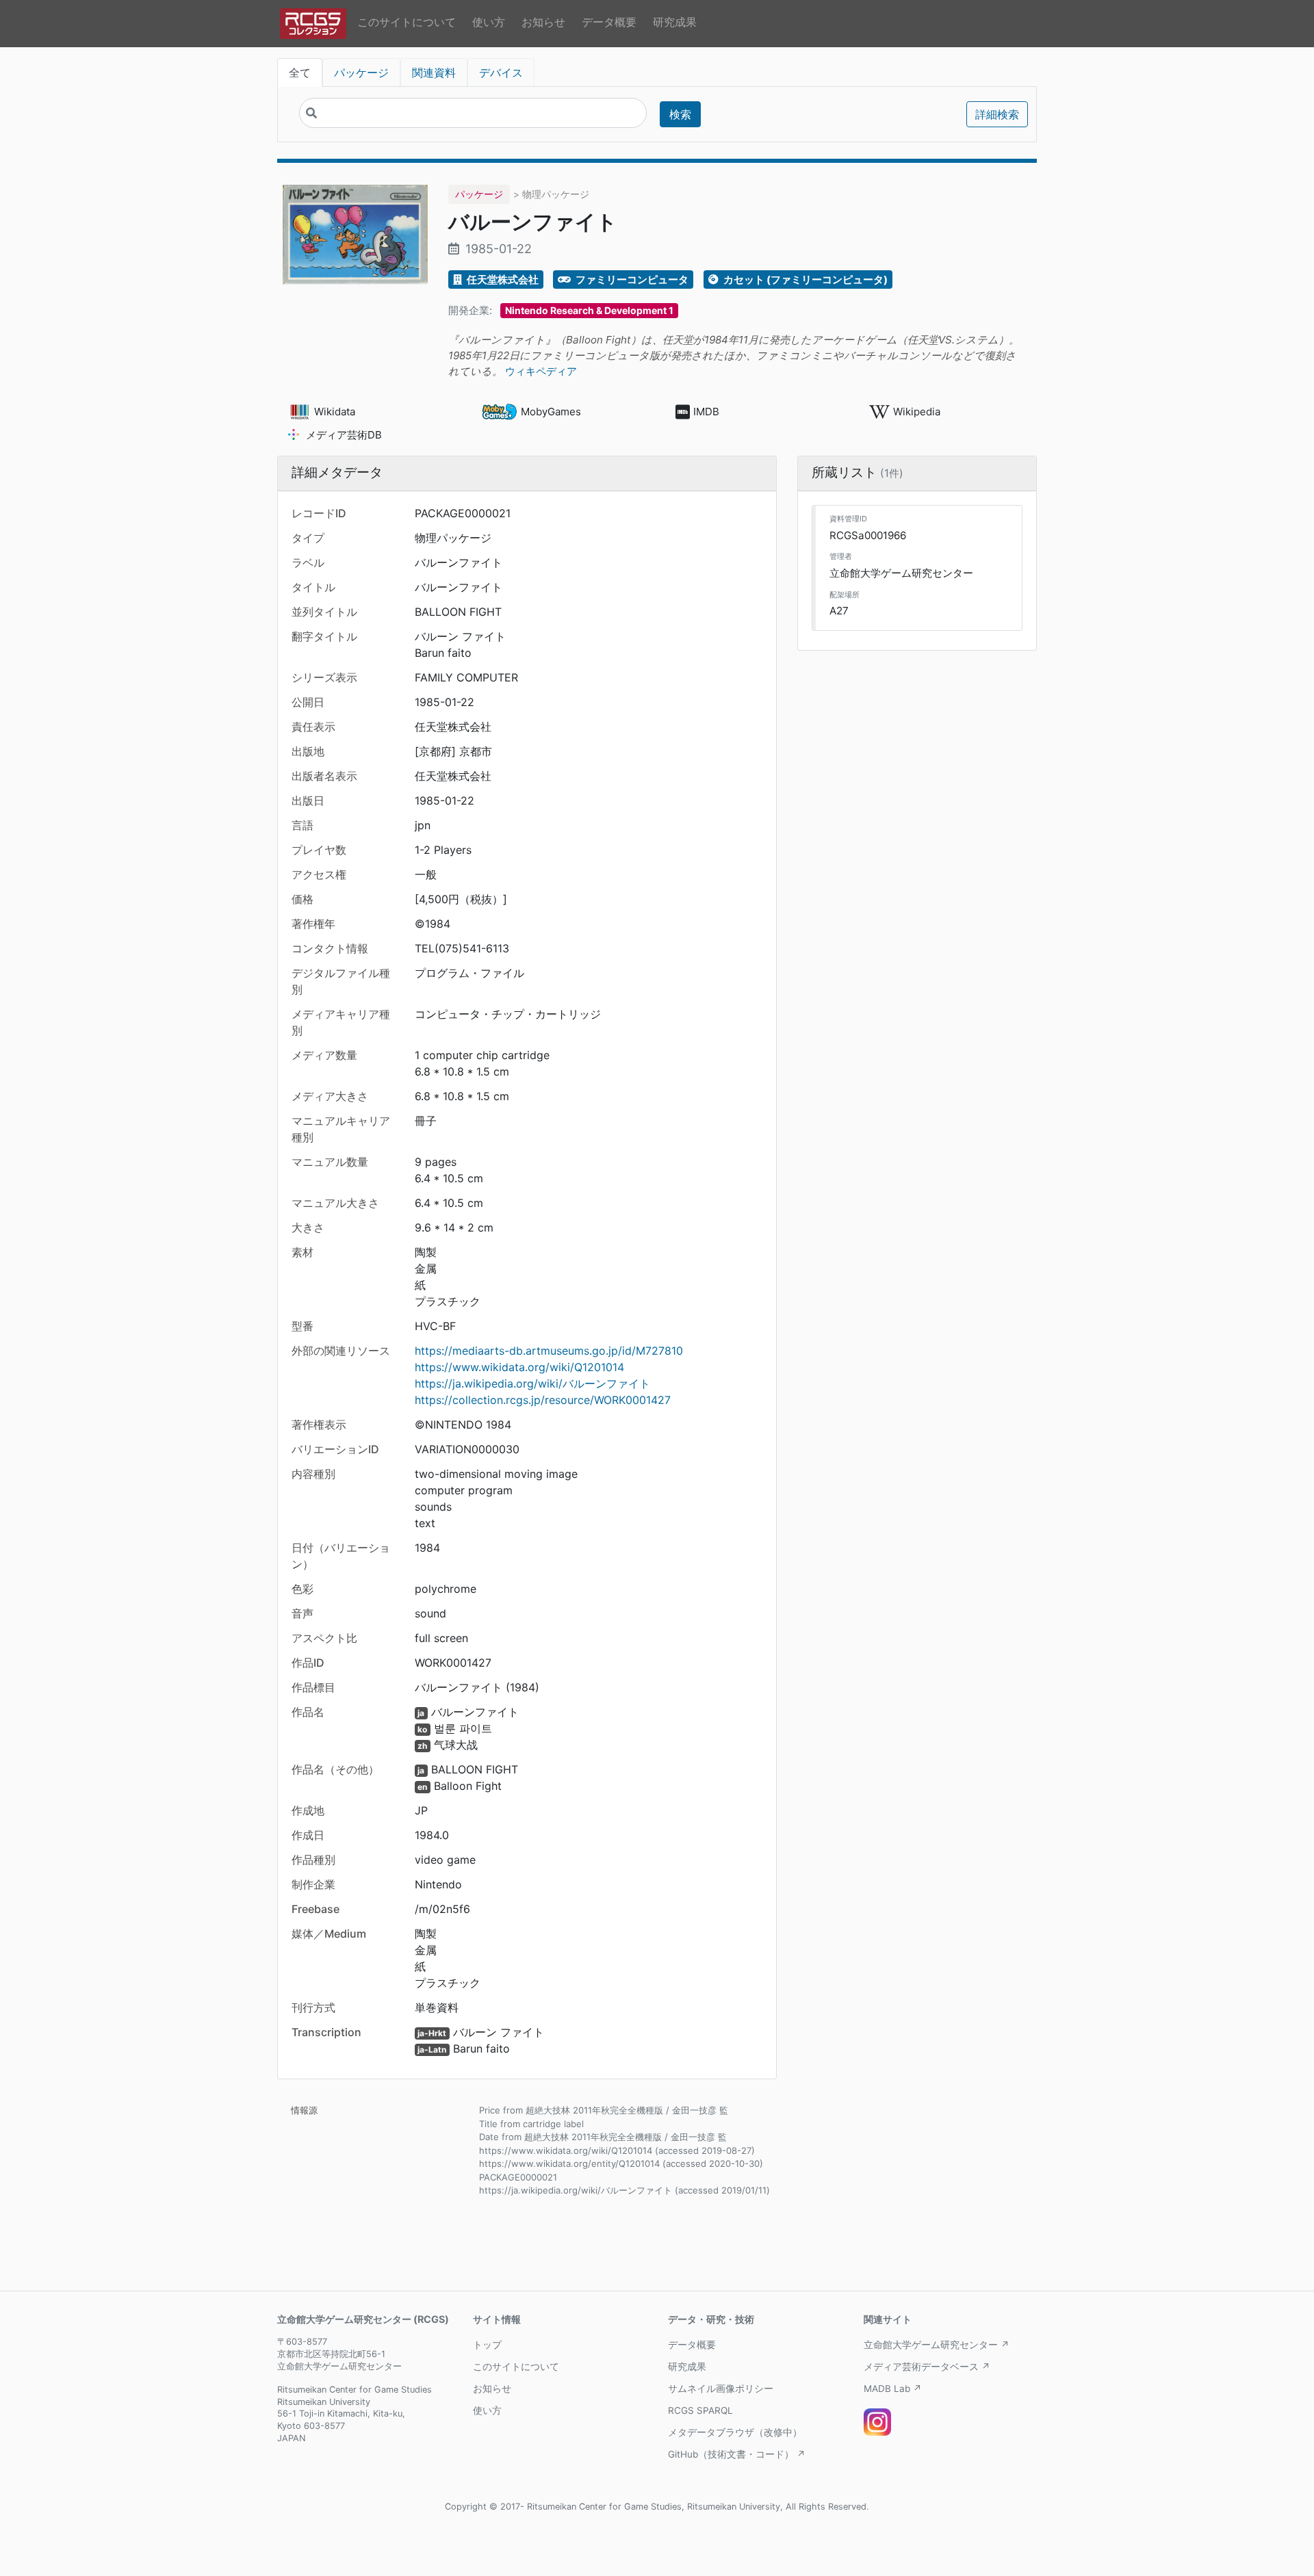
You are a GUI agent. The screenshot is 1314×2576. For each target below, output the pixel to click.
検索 (680, 114)
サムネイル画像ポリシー (721, 2389)
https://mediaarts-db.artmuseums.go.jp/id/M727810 (549, 1351)
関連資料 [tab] (434, 73)
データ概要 (609, 22)
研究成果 (675, 22)
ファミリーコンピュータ (631, 279)
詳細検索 (997, 114)
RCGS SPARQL (700, 2410)
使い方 (489, 22)
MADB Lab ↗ (893, 2389)
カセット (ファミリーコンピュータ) (804, 279)
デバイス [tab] (501, 73)
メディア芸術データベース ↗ (927, 2367)
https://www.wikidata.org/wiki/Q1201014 (519, 1367)
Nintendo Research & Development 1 (589, 310)
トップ (487, 2345)
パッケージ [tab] (361, 73)
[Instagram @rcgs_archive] (877, 2422)
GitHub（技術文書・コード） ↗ (737, 2454)
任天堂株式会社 (502, 279)
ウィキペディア (541, 371)
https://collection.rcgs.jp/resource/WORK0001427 (543, 1400)
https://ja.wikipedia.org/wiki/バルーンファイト (532, 1383)
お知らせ (543, 22)
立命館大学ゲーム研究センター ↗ (937, 2345)
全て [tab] (300, 73)
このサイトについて (407, 22)
